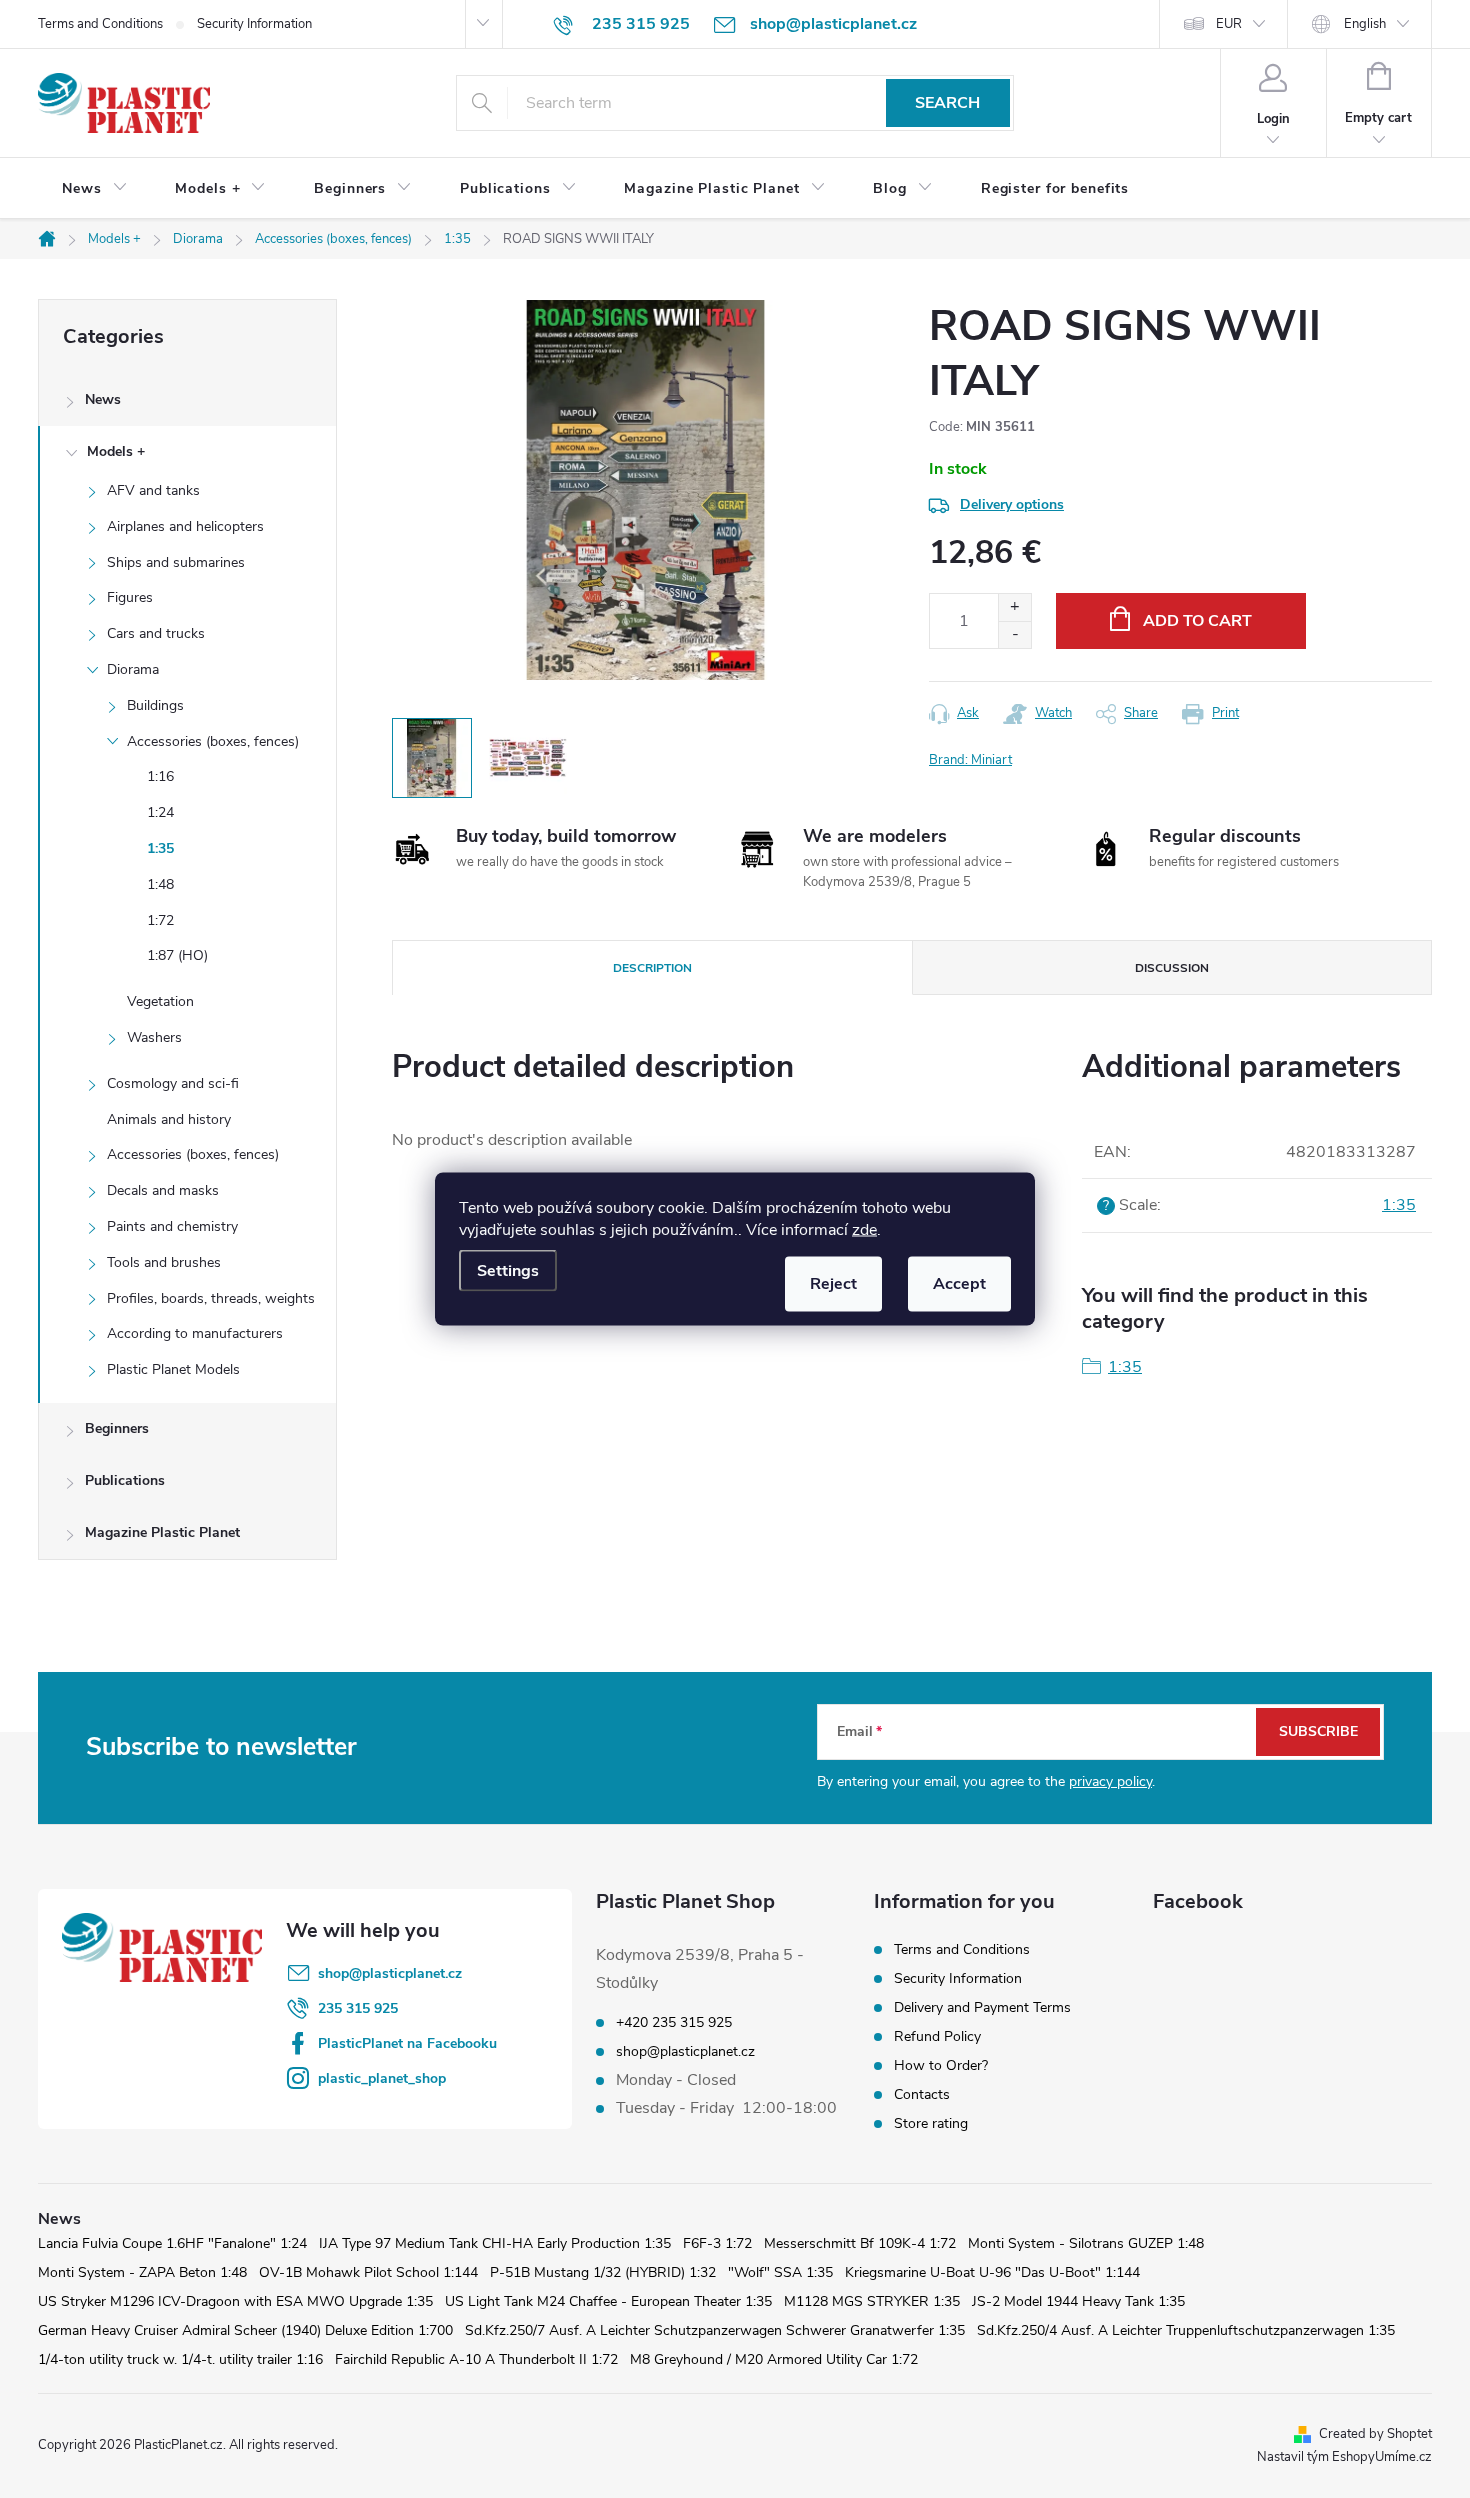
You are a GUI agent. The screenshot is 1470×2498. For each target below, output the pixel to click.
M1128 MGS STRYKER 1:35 (872, 2301)
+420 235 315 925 (674, 2023)
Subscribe (1318, 1731)
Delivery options (1012, 504)
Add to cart (1197, 621)
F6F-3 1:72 (717, 2243)
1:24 (160, 812)
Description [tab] (652, 968)
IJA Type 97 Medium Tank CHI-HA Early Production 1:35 (495, 2243)
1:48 (160, 884)
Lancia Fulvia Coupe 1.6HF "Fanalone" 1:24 (172, 2243)
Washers (154, 1037)
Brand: (970, 760)
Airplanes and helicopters (185, 526)
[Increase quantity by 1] (1014, 607)
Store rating (931, 2123)
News (103, 399)
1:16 (160, 776)
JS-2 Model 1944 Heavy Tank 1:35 (1078, 2301)
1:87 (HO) (177, 955)
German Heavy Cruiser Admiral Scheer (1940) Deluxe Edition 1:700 (245, 2330)
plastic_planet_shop (382, 2078)
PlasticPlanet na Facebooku (407, 2043)
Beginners (117, 1428)
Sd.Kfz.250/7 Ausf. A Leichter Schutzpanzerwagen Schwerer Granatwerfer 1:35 (715, 2330)
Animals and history (169, 1119)
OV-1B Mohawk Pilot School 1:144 (368, 2272)
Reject (833, 1284)
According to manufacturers (195, 1333)
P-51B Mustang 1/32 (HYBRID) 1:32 (603, 2272)
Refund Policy (937, 2036)
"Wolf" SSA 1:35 (780, 2272)
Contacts (922, 2094)
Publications (125, 1480)
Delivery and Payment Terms (982, 2007)
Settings (508, 1271)
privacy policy (1110, 1781)
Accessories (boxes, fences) (213, 741)
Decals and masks (163, 1190)
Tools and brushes (164, 1262)
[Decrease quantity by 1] (1014, 634)
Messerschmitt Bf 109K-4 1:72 (860, 2243)
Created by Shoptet (1375, 2434)
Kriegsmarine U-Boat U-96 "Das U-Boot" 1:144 (992, 2272)
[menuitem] (94, 189)
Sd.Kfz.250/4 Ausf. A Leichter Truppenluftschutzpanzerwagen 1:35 (1186, 2330)
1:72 (160, 920)
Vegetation (160, 1001)
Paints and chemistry (172, 1226)
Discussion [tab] (1172, 968)
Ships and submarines (176, 562)
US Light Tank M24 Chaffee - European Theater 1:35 (608, 2301)
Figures (130, 597)
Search (947, 103)
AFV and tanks (153, 490)
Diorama (133, 669)
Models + (116, 451)
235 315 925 (358, 2008)
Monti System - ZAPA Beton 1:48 (142, 2272)
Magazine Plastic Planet (162, 1532)
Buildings (155, 705)
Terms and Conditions (100, 24)
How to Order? (941, 2065)
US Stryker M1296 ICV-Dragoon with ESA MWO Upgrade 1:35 (235, 2301)
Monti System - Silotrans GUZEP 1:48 (1086, 2243)
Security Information (254, 24)
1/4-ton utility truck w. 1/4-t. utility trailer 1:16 (180, 2359)
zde (864, 1230)
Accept (959, 1284)
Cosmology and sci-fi (173, 1083)
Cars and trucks (156, 633)
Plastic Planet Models (173, 1369)
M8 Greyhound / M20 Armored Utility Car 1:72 (774, 2359)
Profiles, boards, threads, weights (211, 1298)
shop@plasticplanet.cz (390, 1973)
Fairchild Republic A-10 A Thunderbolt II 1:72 (476, 2359)
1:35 (160, 848)
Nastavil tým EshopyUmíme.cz (1344, 2457)
